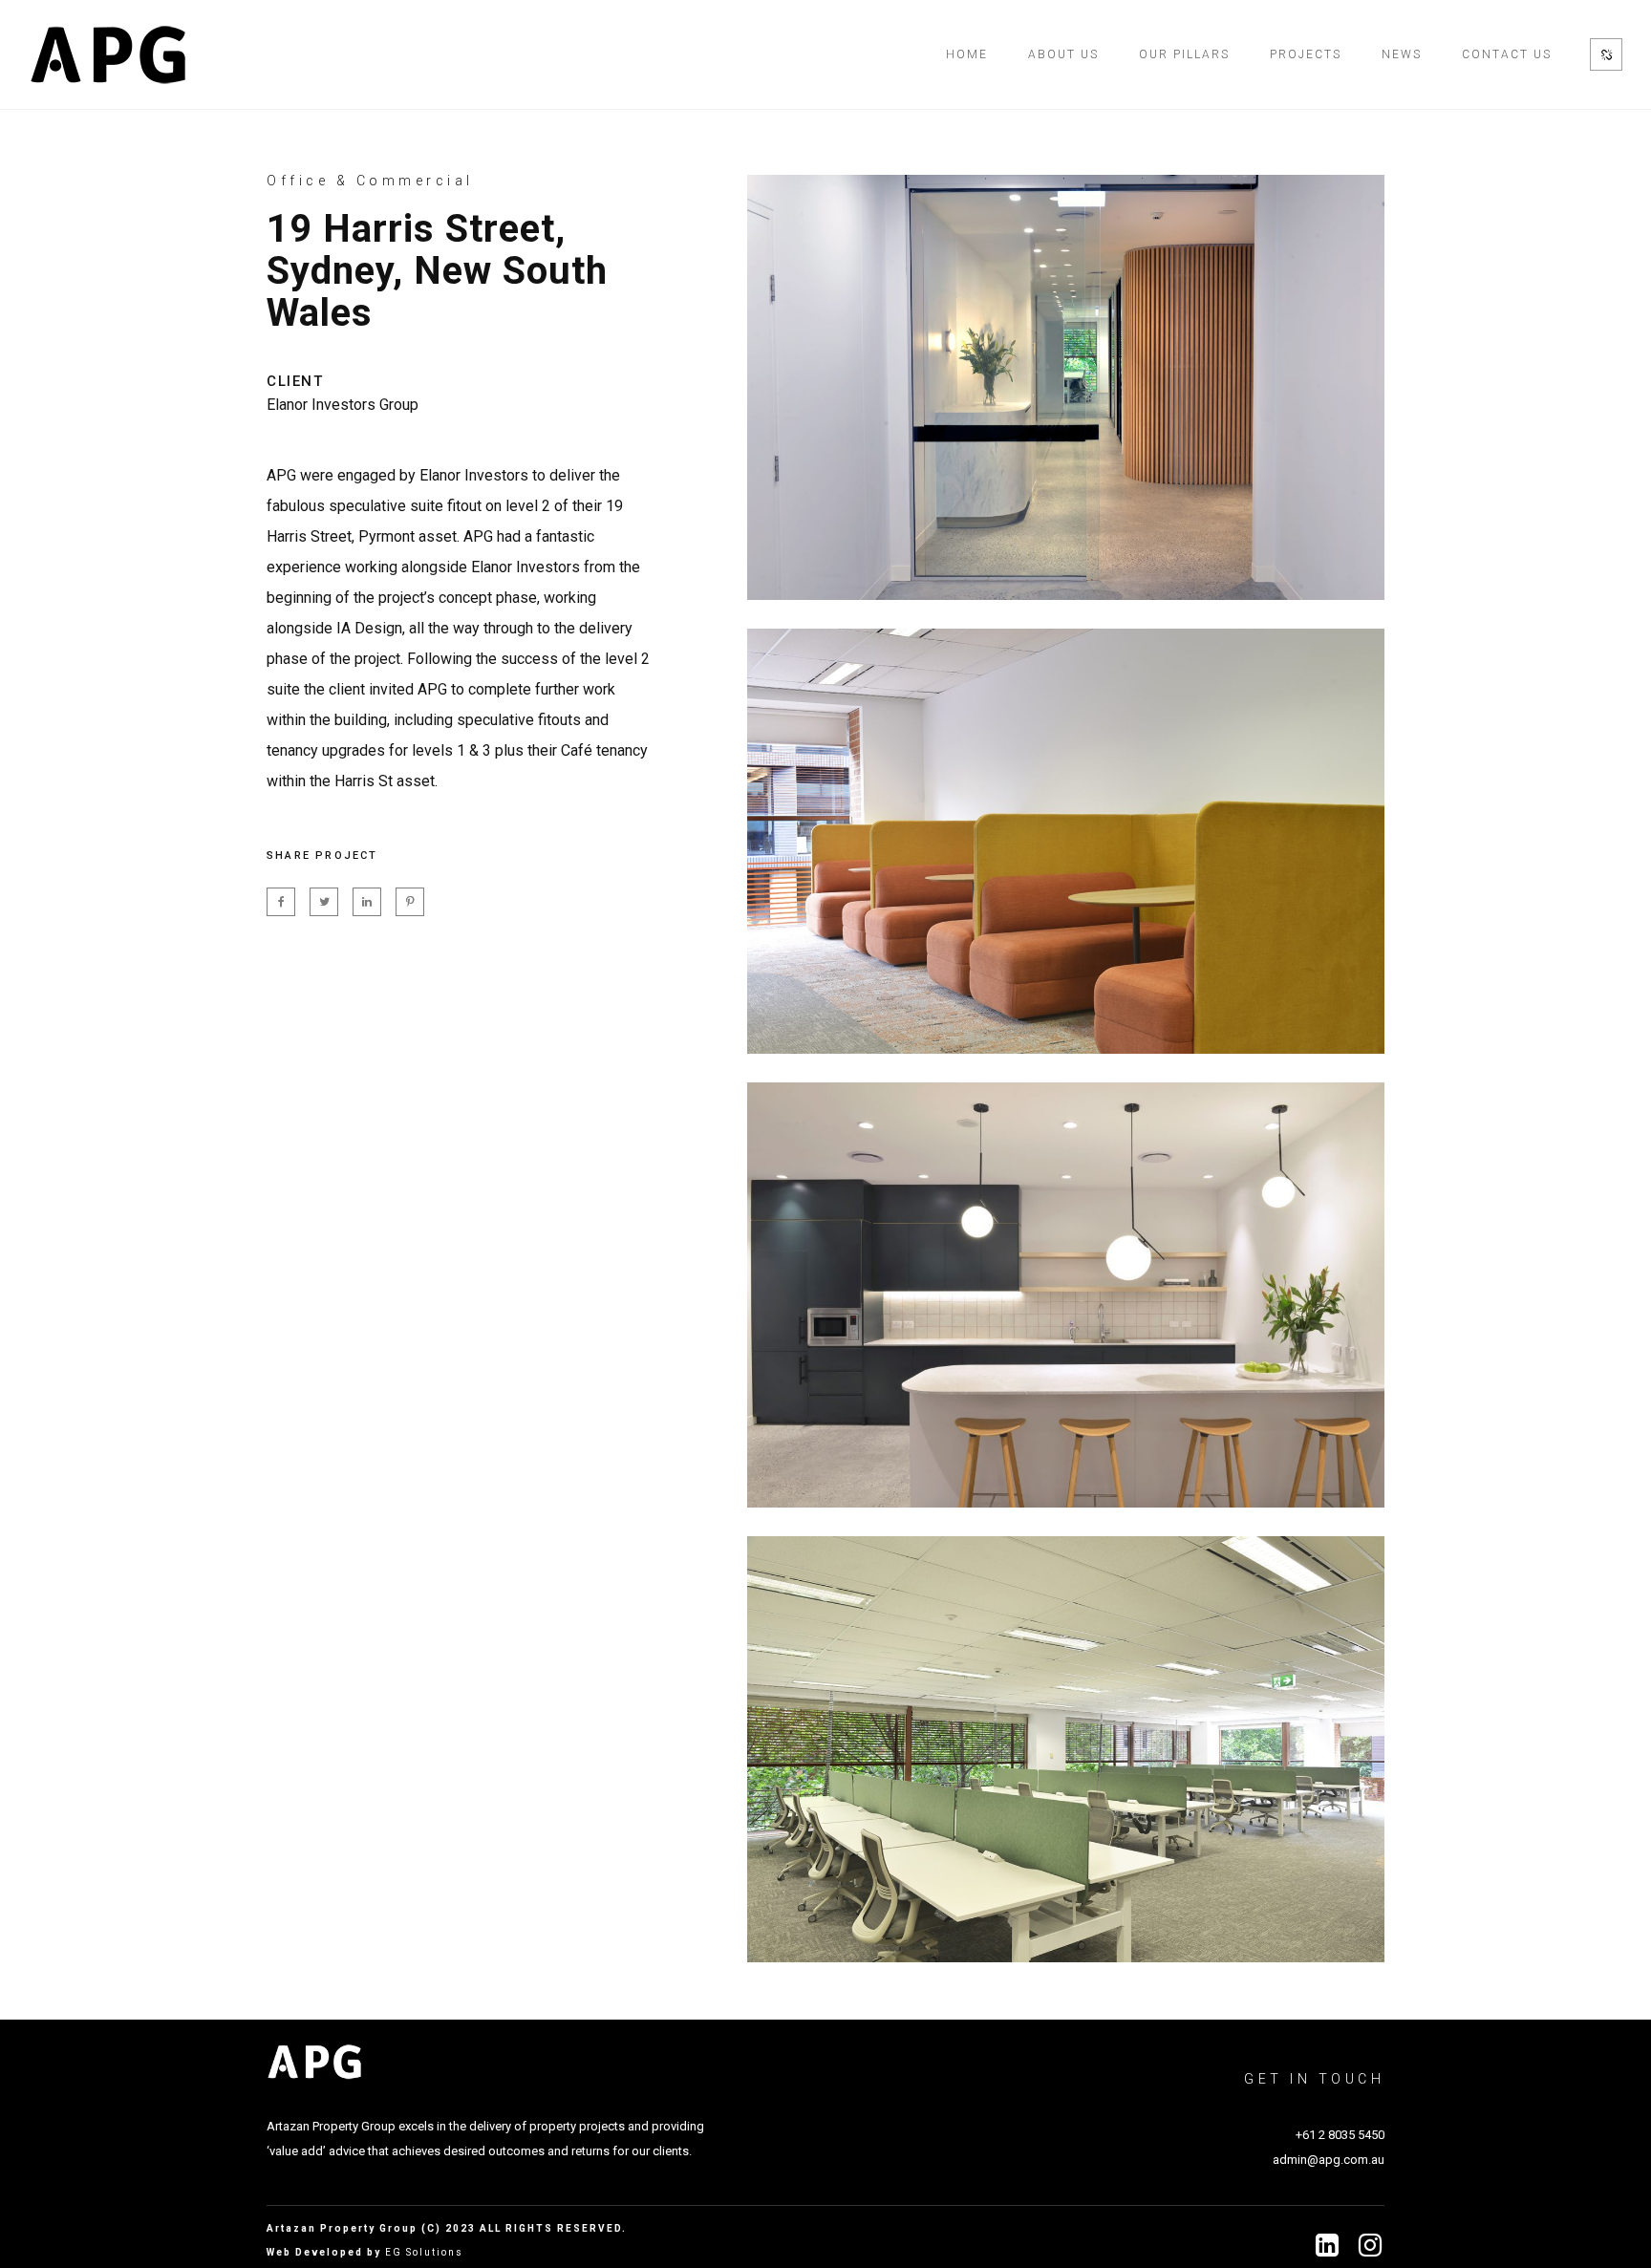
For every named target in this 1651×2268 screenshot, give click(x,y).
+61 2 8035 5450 (1340, 2135)
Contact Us (1507, 54)
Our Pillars (1184, 54)
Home (967, 54)
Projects (1306, 54)
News (1402, 54)
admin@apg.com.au (1329, 2160)
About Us (1063, 54)
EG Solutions (424, 2252)
